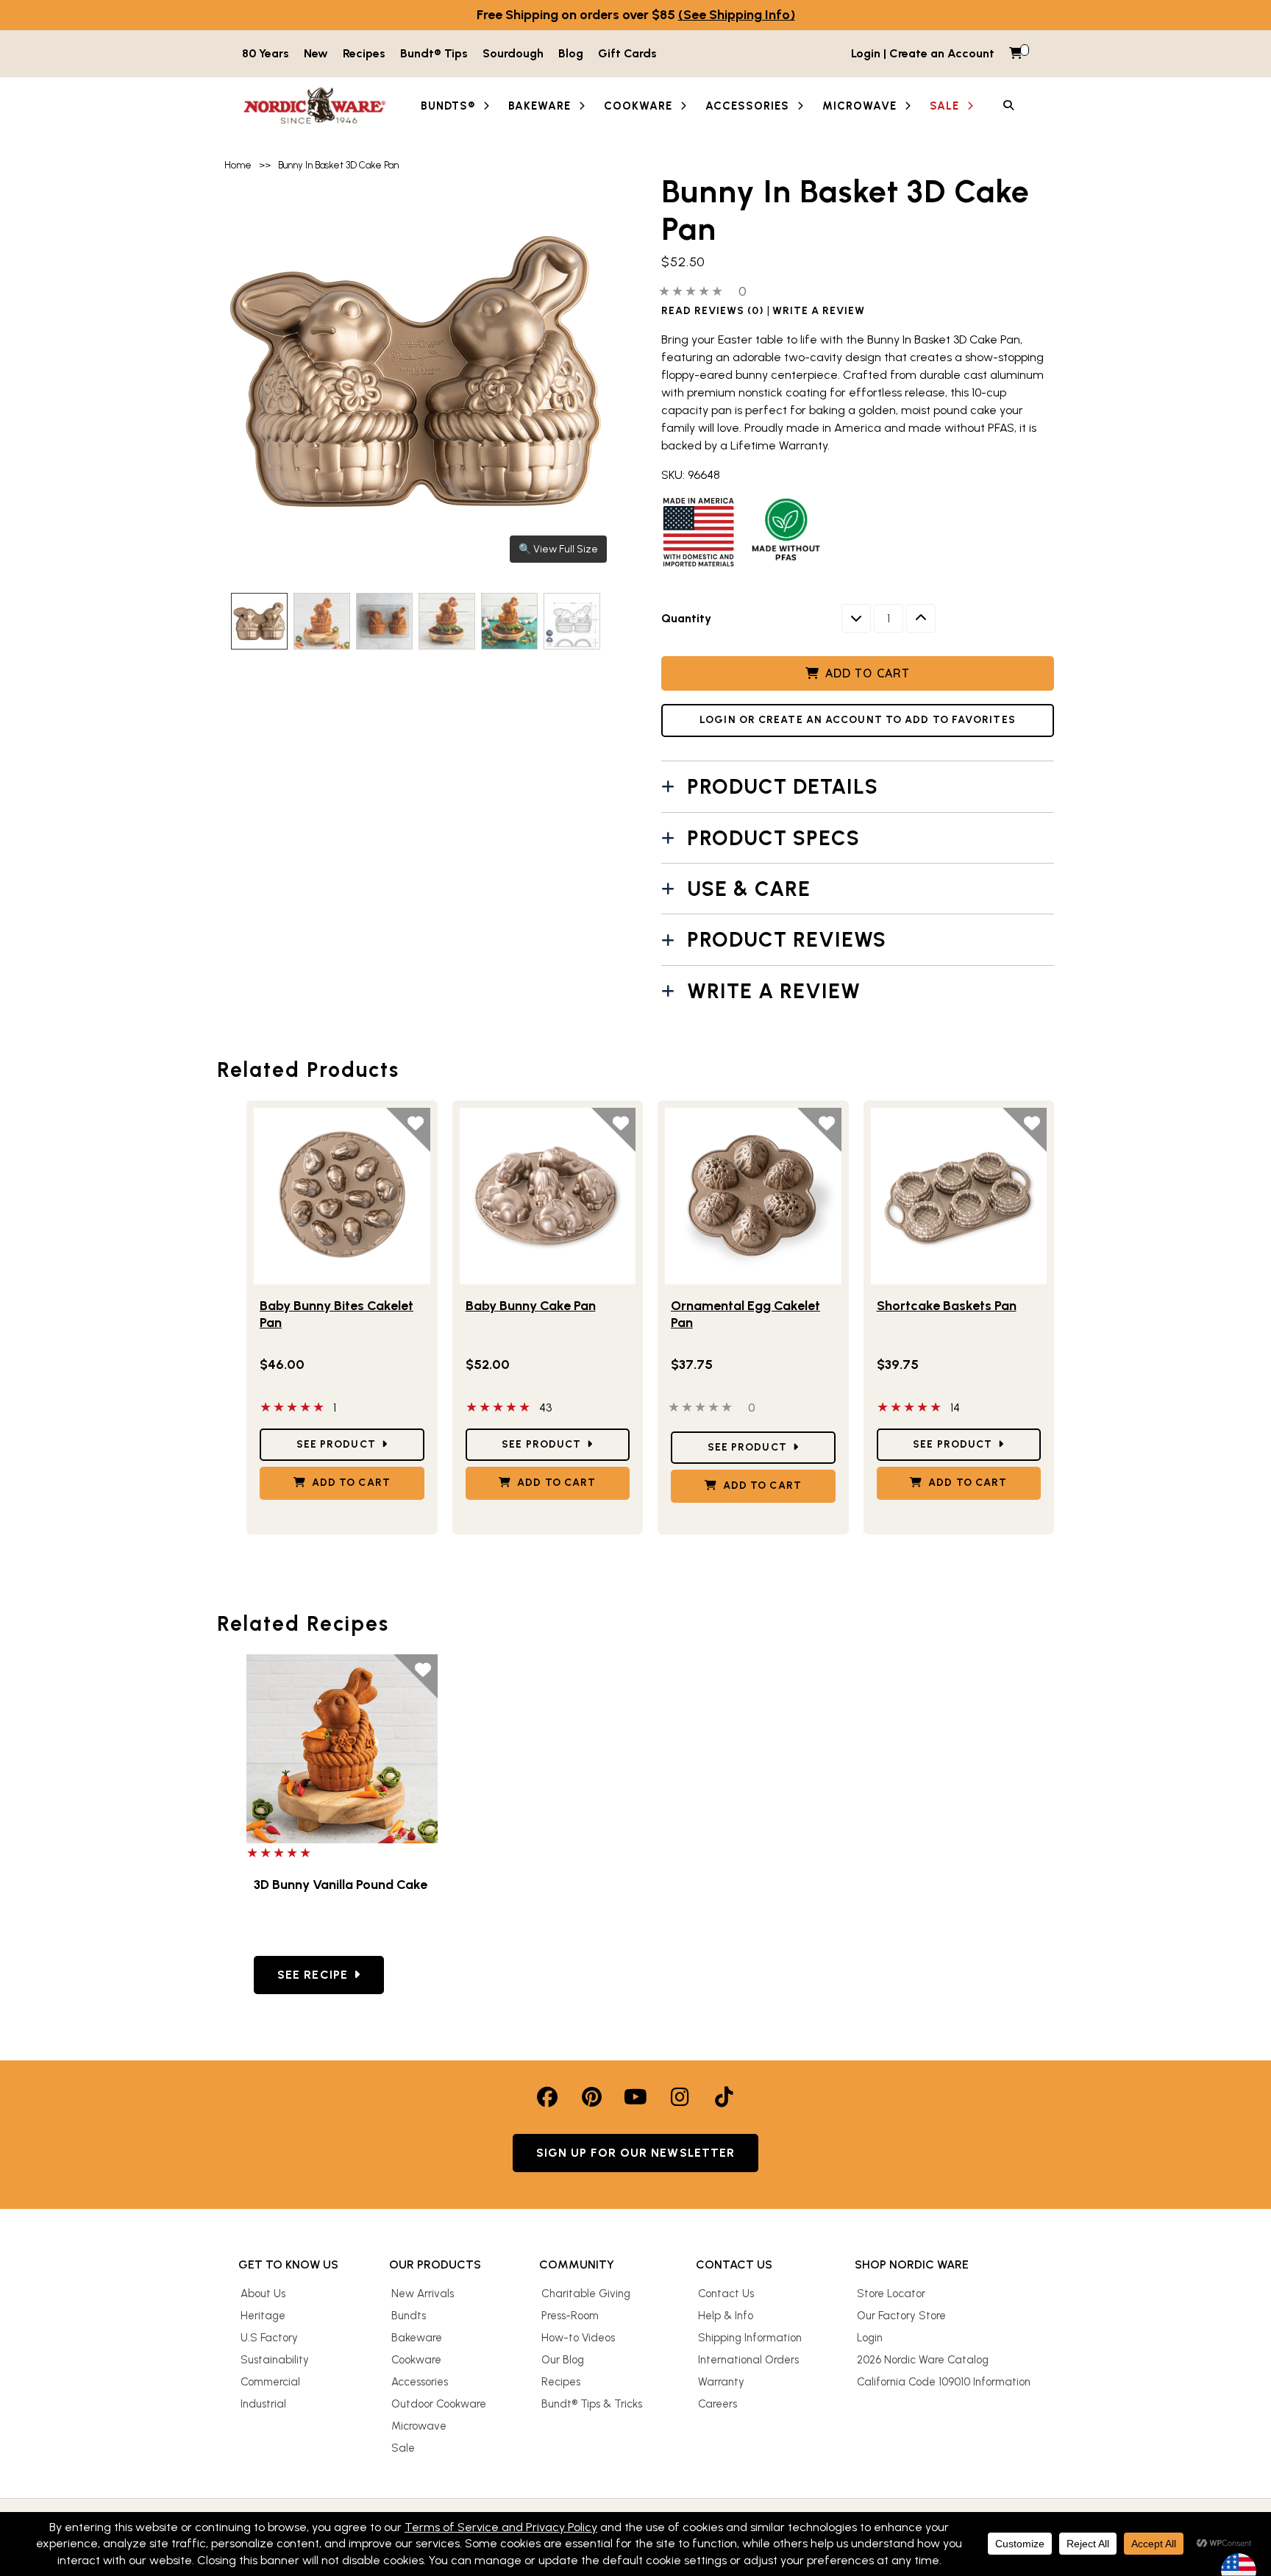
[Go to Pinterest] (591, 2097)
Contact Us (726, 2294)
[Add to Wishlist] (408, 1130)
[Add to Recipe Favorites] (416, 1676)
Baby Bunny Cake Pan (531, 1306)
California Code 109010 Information (944, 2382)
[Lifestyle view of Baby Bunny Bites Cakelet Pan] (342, 1196)
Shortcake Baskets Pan (947, 1306)
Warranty (721, 2382)
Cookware (416, 2360)
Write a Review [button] (774, 991)
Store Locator (891, 2294)
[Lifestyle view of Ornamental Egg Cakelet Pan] (753, 1196)
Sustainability (275, 2360)
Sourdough (513, 53)
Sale (403, 2448)
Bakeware (417, 2338)
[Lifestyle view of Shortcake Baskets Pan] (959, 1196)
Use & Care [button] (749, 889)
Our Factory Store (901, 2316)
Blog (571, 53)
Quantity (686, 618)
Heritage (263, 2316)
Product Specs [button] (773, 838)
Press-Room (570, 2316)
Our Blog (563, 2360)
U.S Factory (269, 2338)
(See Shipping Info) (737, 15)
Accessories (420, 2382)
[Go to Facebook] (547, 2097)
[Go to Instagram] (680, 2097)
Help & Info (726, 2316)
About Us (263, 2294)
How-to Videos (578, 2338)
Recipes (364, 53)
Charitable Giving (586, 2294)
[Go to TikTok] (724, 2097)
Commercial (270, 2382)
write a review (819, 311)
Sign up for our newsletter (636, 2153)
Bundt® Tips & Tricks (592, 2404)
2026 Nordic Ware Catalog (923, 2360)
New (316, 53)
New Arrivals (423, 2294)
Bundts (409, 2316)
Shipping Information (750, 2338)
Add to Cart (868, 673)
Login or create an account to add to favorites (858, 720)
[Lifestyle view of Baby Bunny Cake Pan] (548, 1196)
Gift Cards (627, 53)
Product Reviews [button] (787, 939)
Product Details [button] (783, 786)
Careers (718, 2404)
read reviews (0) (713, 311)
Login (870, 2338)
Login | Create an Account (923, 53)
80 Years (266, 53)
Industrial (263, 2404)
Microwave (419, 2426)
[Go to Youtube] (635, 2097)
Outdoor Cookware (439, 2404)
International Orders (748, 2360)
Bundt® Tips (434, 53)
